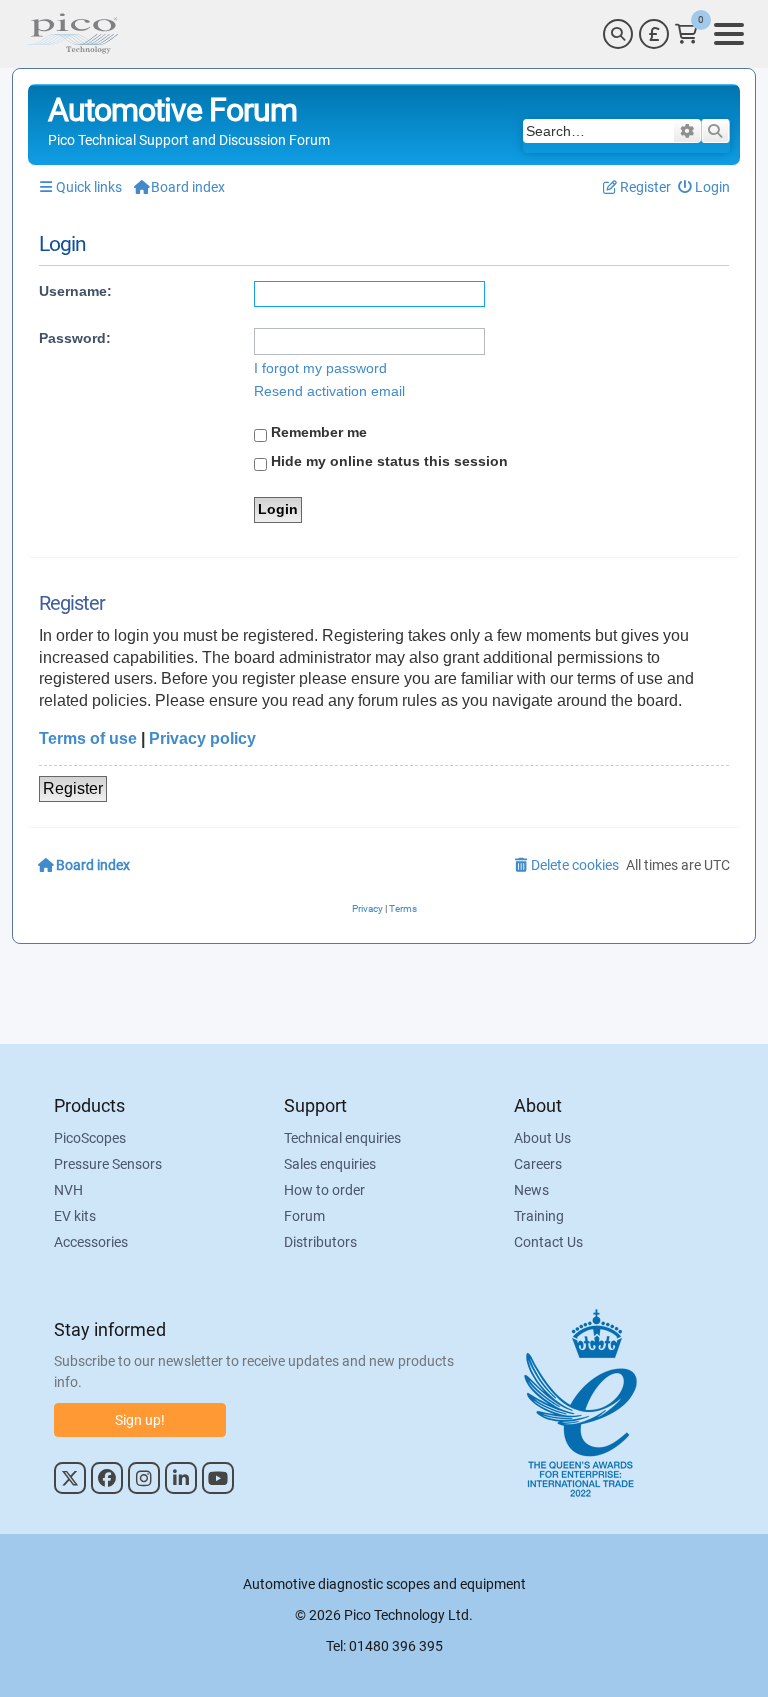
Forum (304, 1216)
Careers (538, 1164)
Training (539, 1216)
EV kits (75, 1216)
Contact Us (548, 1242)
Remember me (317, 432)
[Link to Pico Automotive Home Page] (72, 34)
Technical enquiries (342, 1138)
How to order (324, 1190)
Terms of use (88, 738)
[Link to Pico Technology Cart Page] (686, 34)
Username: (75, 291)
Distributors (320, 1242)
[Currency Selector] (654, 34)
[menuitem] (704, 187)
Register (73, 788)
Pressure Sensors (108, 1164)
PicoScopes (90, 1138)
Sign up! (140, 1420)
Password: (75, 338)
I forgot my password (320, 368)
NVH (68, 1190)
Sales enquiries (330, 1164)
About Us (542, 1138)
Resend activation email (329, 391)
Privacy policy (202, 738)
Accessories (91, 1242)
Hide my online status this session (387, 461)
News (531, 1190)
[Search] (618, 34)
